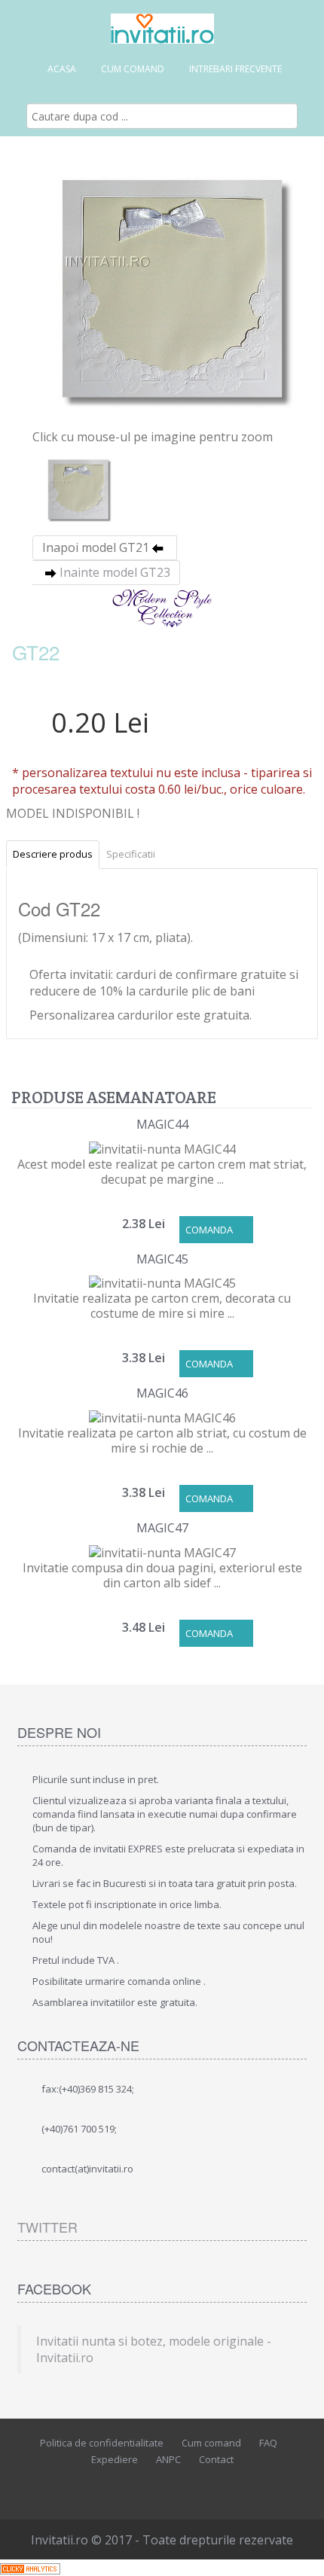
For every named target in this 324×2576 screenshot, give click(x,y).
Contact (216, 2459)
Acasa (62, 69)
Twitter (47, 2227)
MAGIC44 (162, 1124)
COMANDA (209, 1230)
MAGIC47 (162, 1528)
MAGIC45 (162, 1259)
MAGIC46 (162, 1393)
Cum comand (133, 69)
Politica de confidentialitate (102, 2443)
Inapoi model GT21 (96, 547)
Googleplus (192, 2486)
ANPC (168, 2459)
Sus (298, 2553)
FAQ (268, 2443)
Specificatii (131, 854)
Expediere (115, 2459)
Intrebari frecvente (235, 69)
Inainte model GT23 (115, 572)
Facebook (124, 2486)
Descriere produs (53, 854)
